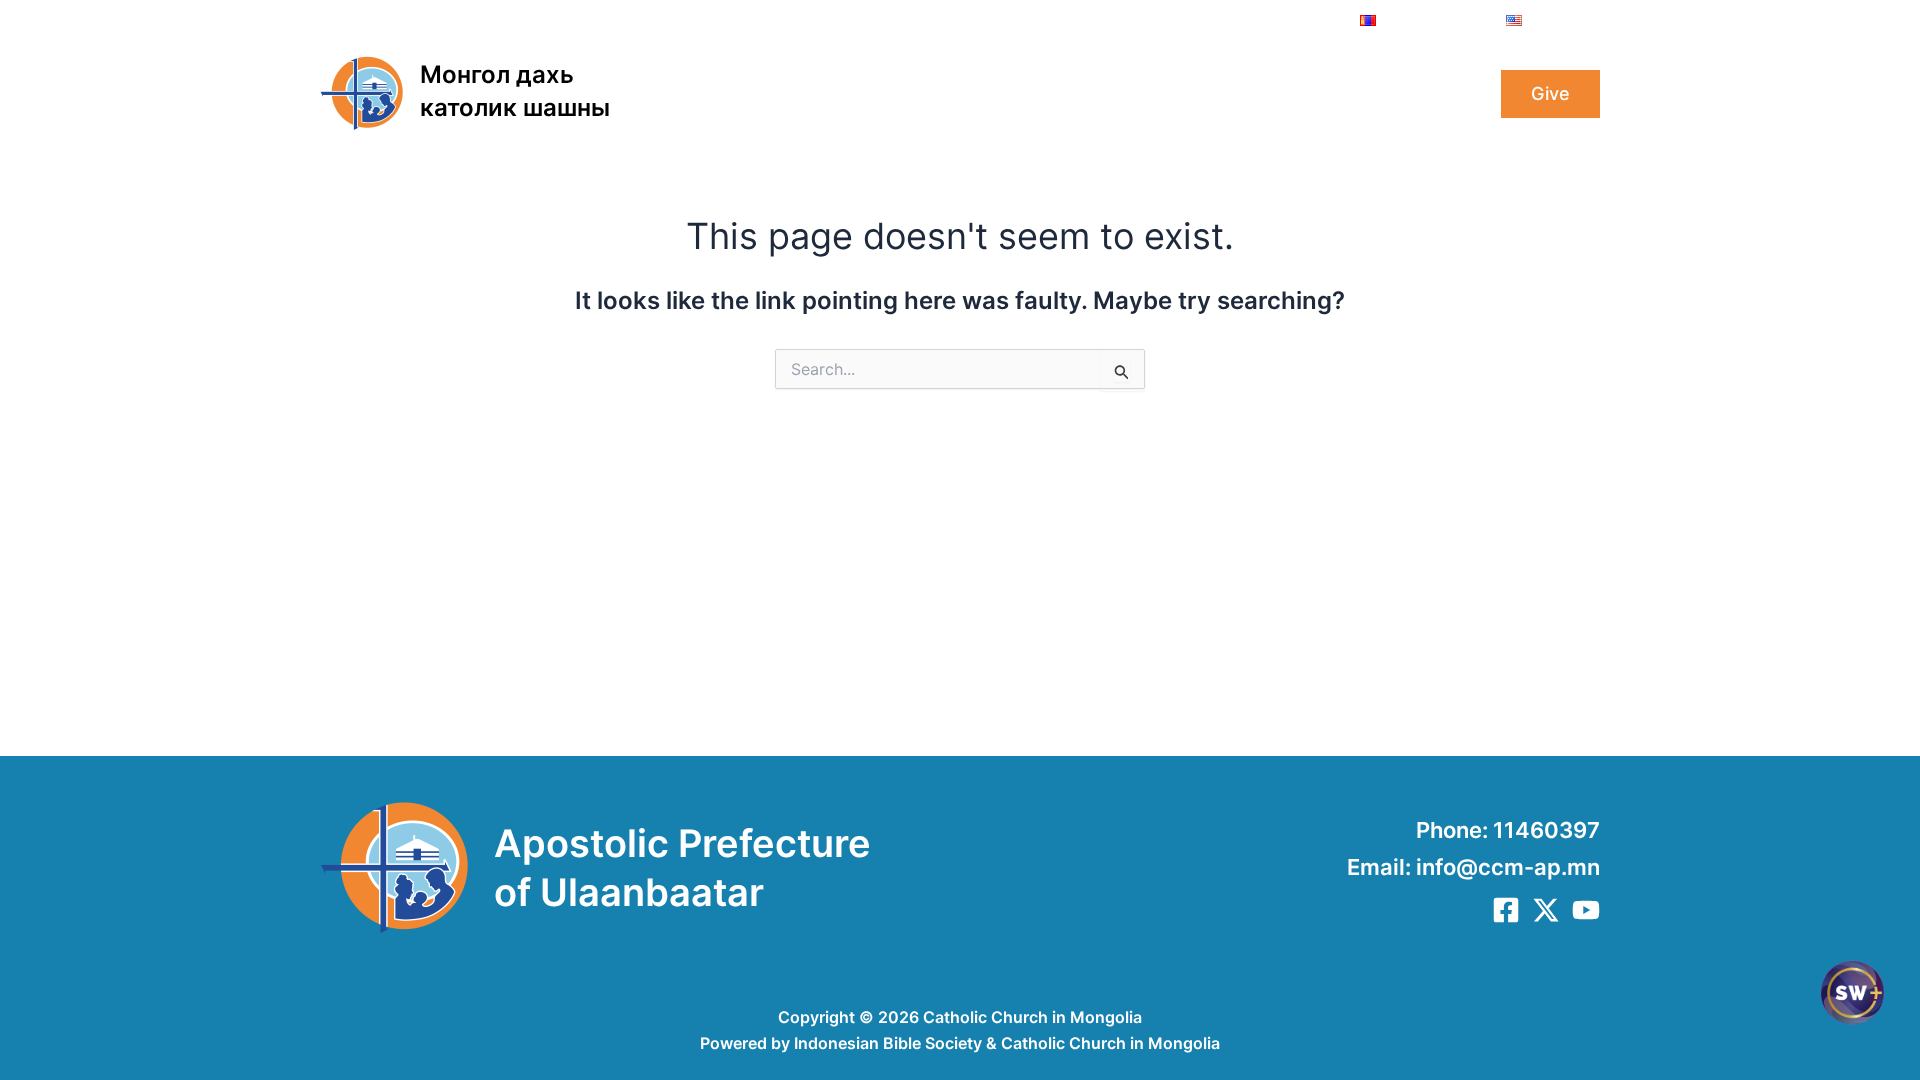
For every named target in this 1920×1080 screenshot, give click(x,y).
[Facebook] (1506, 910)
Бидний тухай (742, 94)
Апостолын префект (930, 94)
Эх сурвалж (1398, 94)
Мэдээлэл (1102, 94)
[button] (807, 94)
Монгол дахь (497, 74)
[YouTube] (1586, 910)
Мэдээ (1201, 94)
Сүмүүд (1289, 94)
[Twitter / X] (1546, 910)
